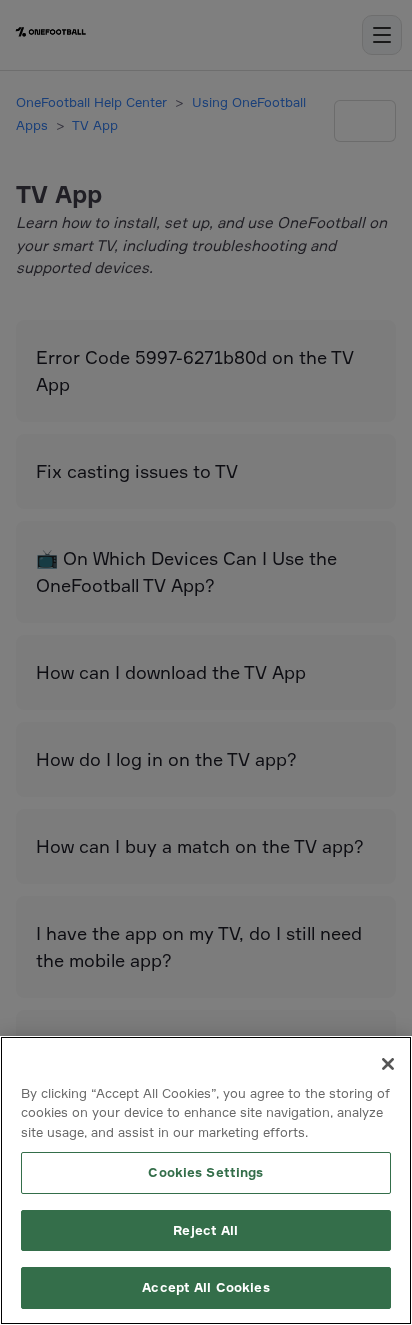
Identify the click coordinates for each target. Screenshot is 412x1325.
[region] (206, 1180)
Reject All (205, 1230)
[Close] (388, 1064)
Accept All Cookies (205, 1287)
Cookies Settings (205, 1172)
